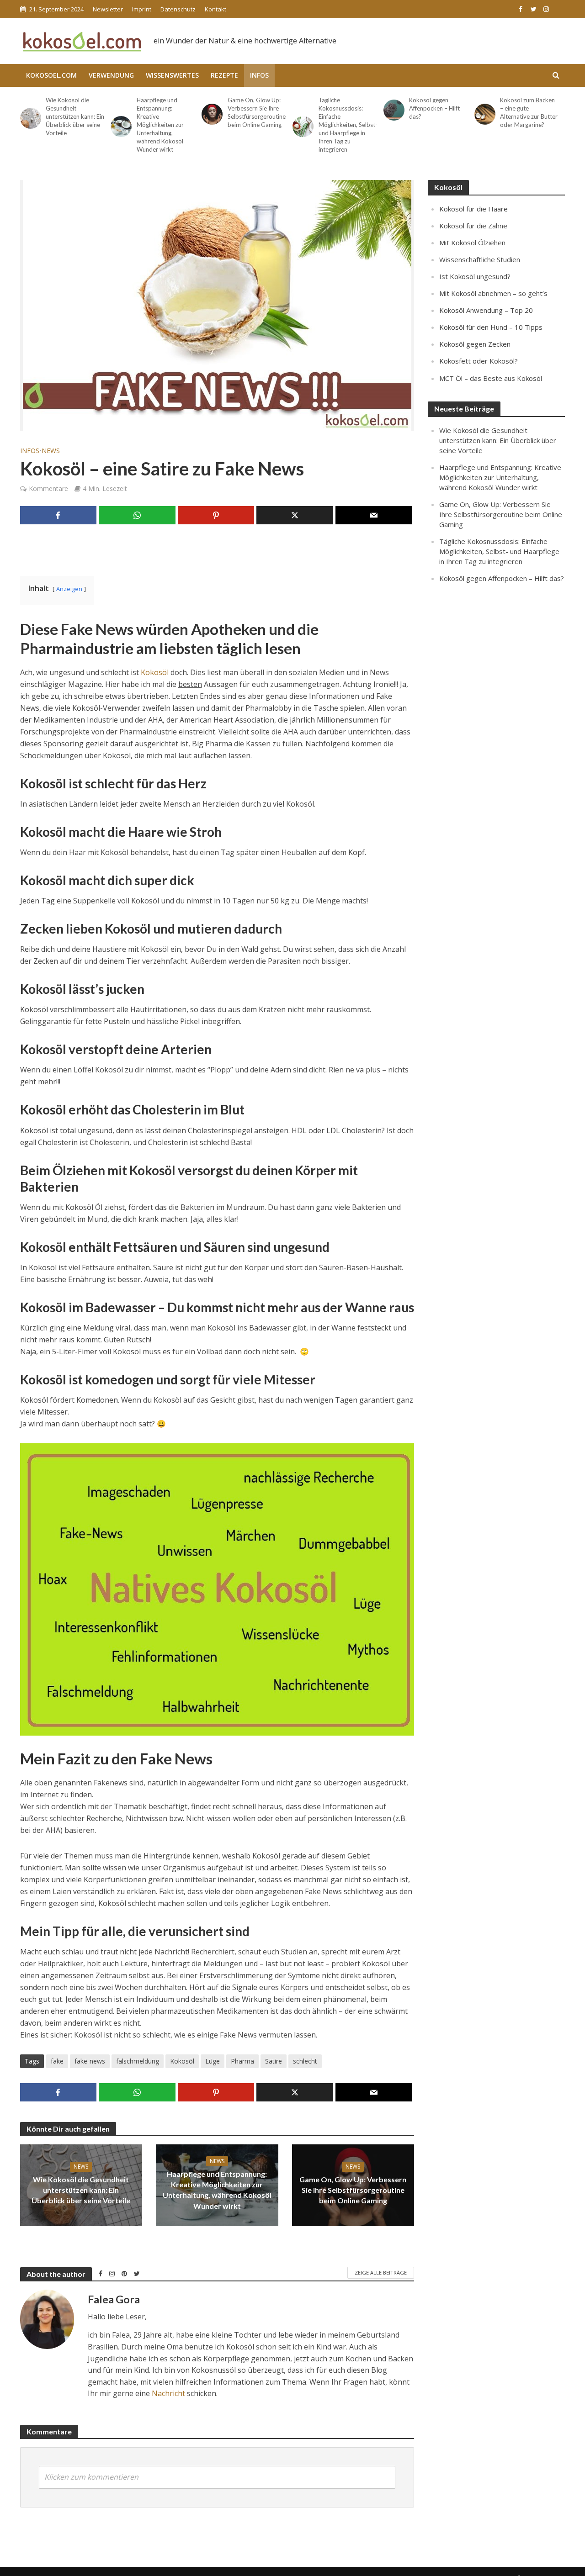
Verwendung (111, 75)
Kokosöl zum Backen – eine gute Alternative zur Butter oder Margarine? (529, 112)
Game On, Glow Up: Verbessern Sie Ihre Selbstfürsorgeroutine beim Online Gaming (257, 112)
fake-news (90, 2061)
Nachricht (168, 2393)
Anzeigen (69, 589)
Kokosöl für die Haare (473, 209)
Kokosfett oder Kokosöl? (479, 361)
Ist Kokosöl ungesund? (475, 276)
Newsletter (108, 9)
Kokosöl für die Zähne (473, 226)
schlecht (305, 2061)
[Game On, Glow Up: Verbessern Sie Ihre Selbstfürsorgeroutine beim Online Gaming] (210, 114)
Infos (259, 75)
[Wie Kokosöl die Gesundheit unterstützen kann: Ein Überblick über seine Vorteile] (29, 118)
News (51, 451)
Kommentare (48, 488)
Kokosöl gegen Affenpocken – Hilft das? (434, 108)
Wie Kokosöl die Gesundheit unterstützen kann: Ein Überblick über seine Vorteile (75, 116)
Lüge (213, 2061)
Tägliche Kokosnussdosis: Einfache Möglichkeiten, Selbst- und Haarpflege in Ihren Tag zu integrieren (348, 125)
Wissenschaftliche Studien (480, 259)
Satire (274, 2061)
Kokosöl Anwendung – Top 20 (486, 310)
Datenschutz (178, 9)
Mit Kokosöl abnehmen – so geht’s (493, 293)
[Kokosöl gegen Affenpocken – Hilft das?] (392, 110)
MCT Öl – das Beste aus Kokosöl (491, 378)
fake (57, 2061)
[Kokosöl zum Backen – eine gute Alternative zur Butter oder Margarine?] (483, 114)
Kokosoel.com (51, 75)
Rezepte (224, 75)
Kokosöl (155, 672)
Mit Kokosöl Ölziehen (472, 243)
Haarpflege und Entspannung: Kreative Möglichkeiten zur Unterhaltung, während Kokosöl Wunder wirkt (160, 125)
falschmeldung (138, 2061)
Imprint (142, 9)
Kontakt (215, 9)
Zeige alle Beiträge (381, 2272)
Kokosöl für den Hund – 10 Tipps (491, 327)
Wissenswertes (172, 75)
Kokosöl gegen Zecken (475, 344)
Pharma (242, 2061)
